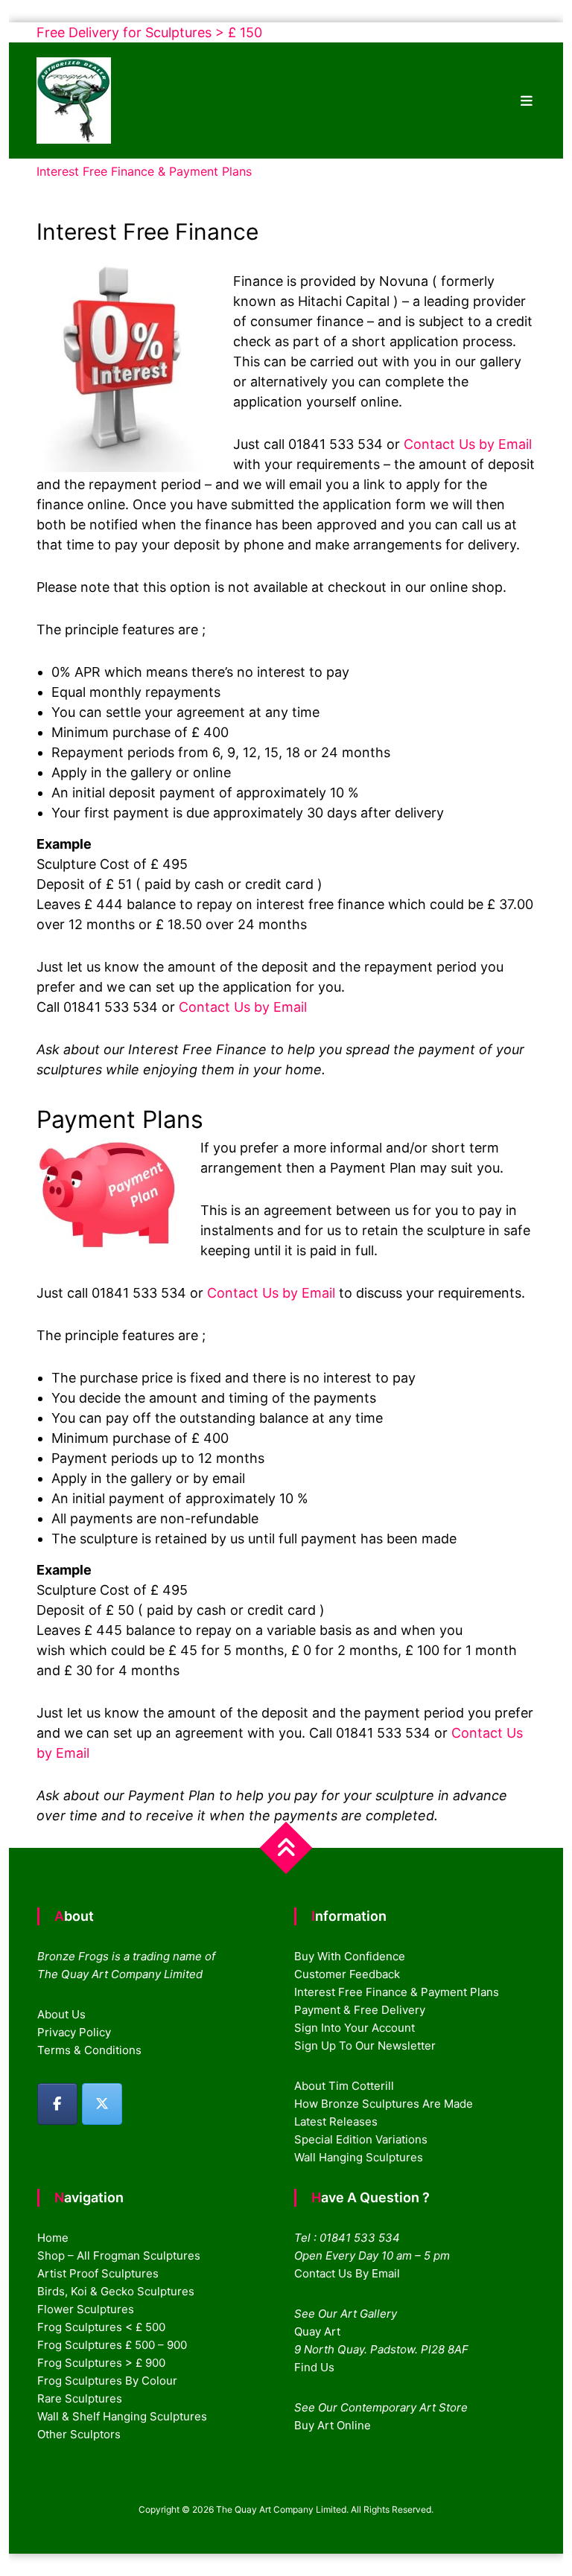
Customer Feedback (347, 1974)
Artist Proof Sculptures (98, 2273)
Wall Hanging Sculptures (359, 2157)
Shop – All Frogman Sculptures (119, 2255)
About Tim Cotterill (344, 2086)
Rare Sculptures (80, 2398)
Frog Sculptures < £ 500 (101, 2327)
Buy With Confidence (350, 1956)
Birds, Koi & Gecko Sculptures (116, 2291)
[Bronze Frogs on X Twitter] (102, 2104)
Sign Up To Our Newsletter (365, 2046)
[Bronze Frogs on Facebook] (57, 2104)
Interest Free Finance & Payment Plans (397, 1992)
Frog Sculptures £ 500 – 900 (112, 2345)
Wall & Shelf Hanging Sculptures (122, 2416)
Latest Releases (336, 2121)
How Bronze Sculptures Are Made (384, 2104)
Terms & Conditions (89, 2050)
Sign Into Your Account (355, 2028)
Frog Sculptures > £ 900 (101, 2363)
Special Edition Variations (361, 2139)
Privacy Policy (74, 2032)
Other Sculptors (79, 2434)
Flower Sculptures (86, 2309)
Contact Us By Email (347, 2273)
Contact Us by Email (468, 444)
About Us (61, 2014)
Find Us (314, 2367)
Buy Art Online (333, 2425)
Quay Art (317, 2331)
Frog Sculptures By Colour (107, 2381)
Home (53, 2238)
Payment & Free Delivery (360, 2010)
